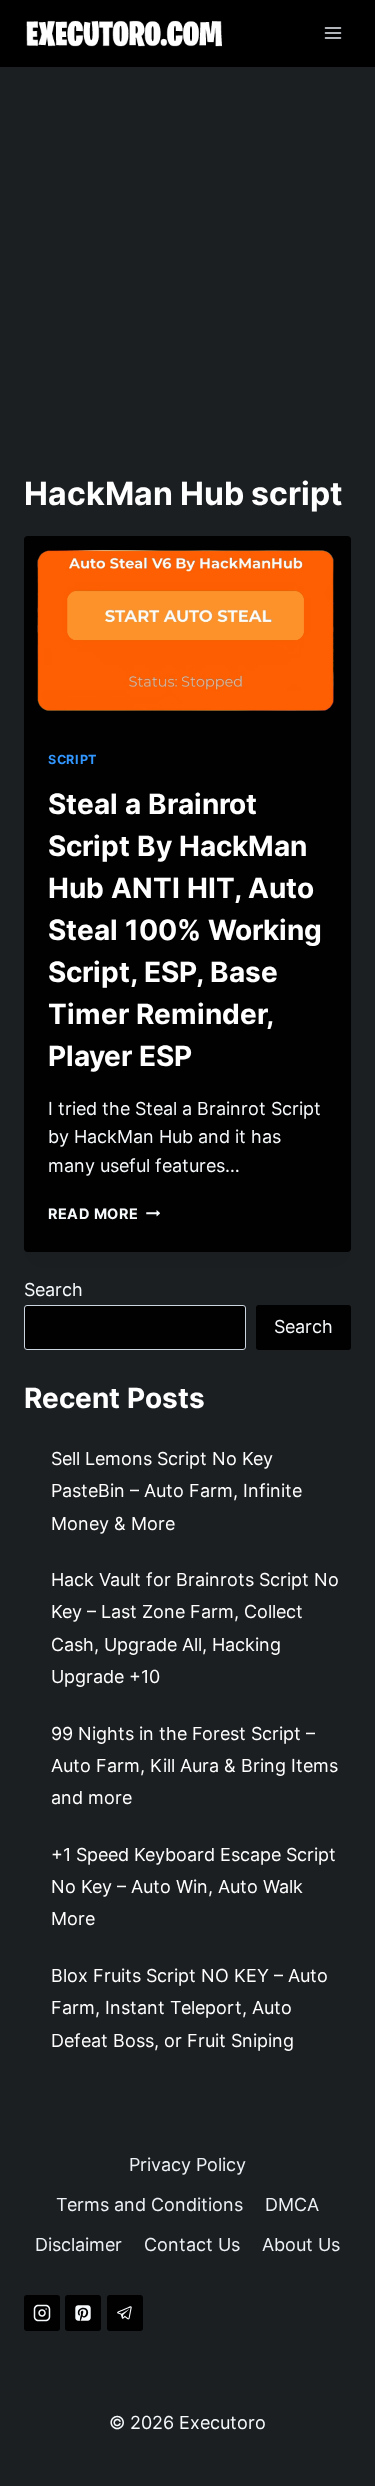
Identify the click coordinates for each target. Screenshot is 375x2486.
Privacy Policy (187, 2164)
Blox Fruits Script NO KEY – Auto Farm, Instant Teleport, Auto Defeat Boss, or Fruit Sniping (189, 2008)
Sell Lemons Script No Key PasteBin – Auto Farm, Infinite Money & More (176, 1491)
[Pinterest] (83, 2313)
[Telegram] (125, 2313)
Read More (104, 1213)
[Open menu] (332, 33)
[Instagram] (42, 2313)
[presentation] (187, 631)
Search (53, 1289)
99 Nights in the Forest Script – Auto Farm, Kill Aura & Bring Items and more (194, 1766)
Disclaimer (78, 2244)
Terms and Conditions (149, 2204)
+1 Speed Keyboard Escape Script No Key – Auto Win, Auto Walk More (193, 1887)
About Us (301, 2244)
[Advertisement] (187, 264)
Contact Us (192, 2244)
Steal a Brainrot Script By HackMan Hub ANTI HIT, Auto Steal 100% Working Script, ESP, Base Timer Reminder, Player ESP (185, 930)
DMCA (292, 2204)
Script (72, 759)
